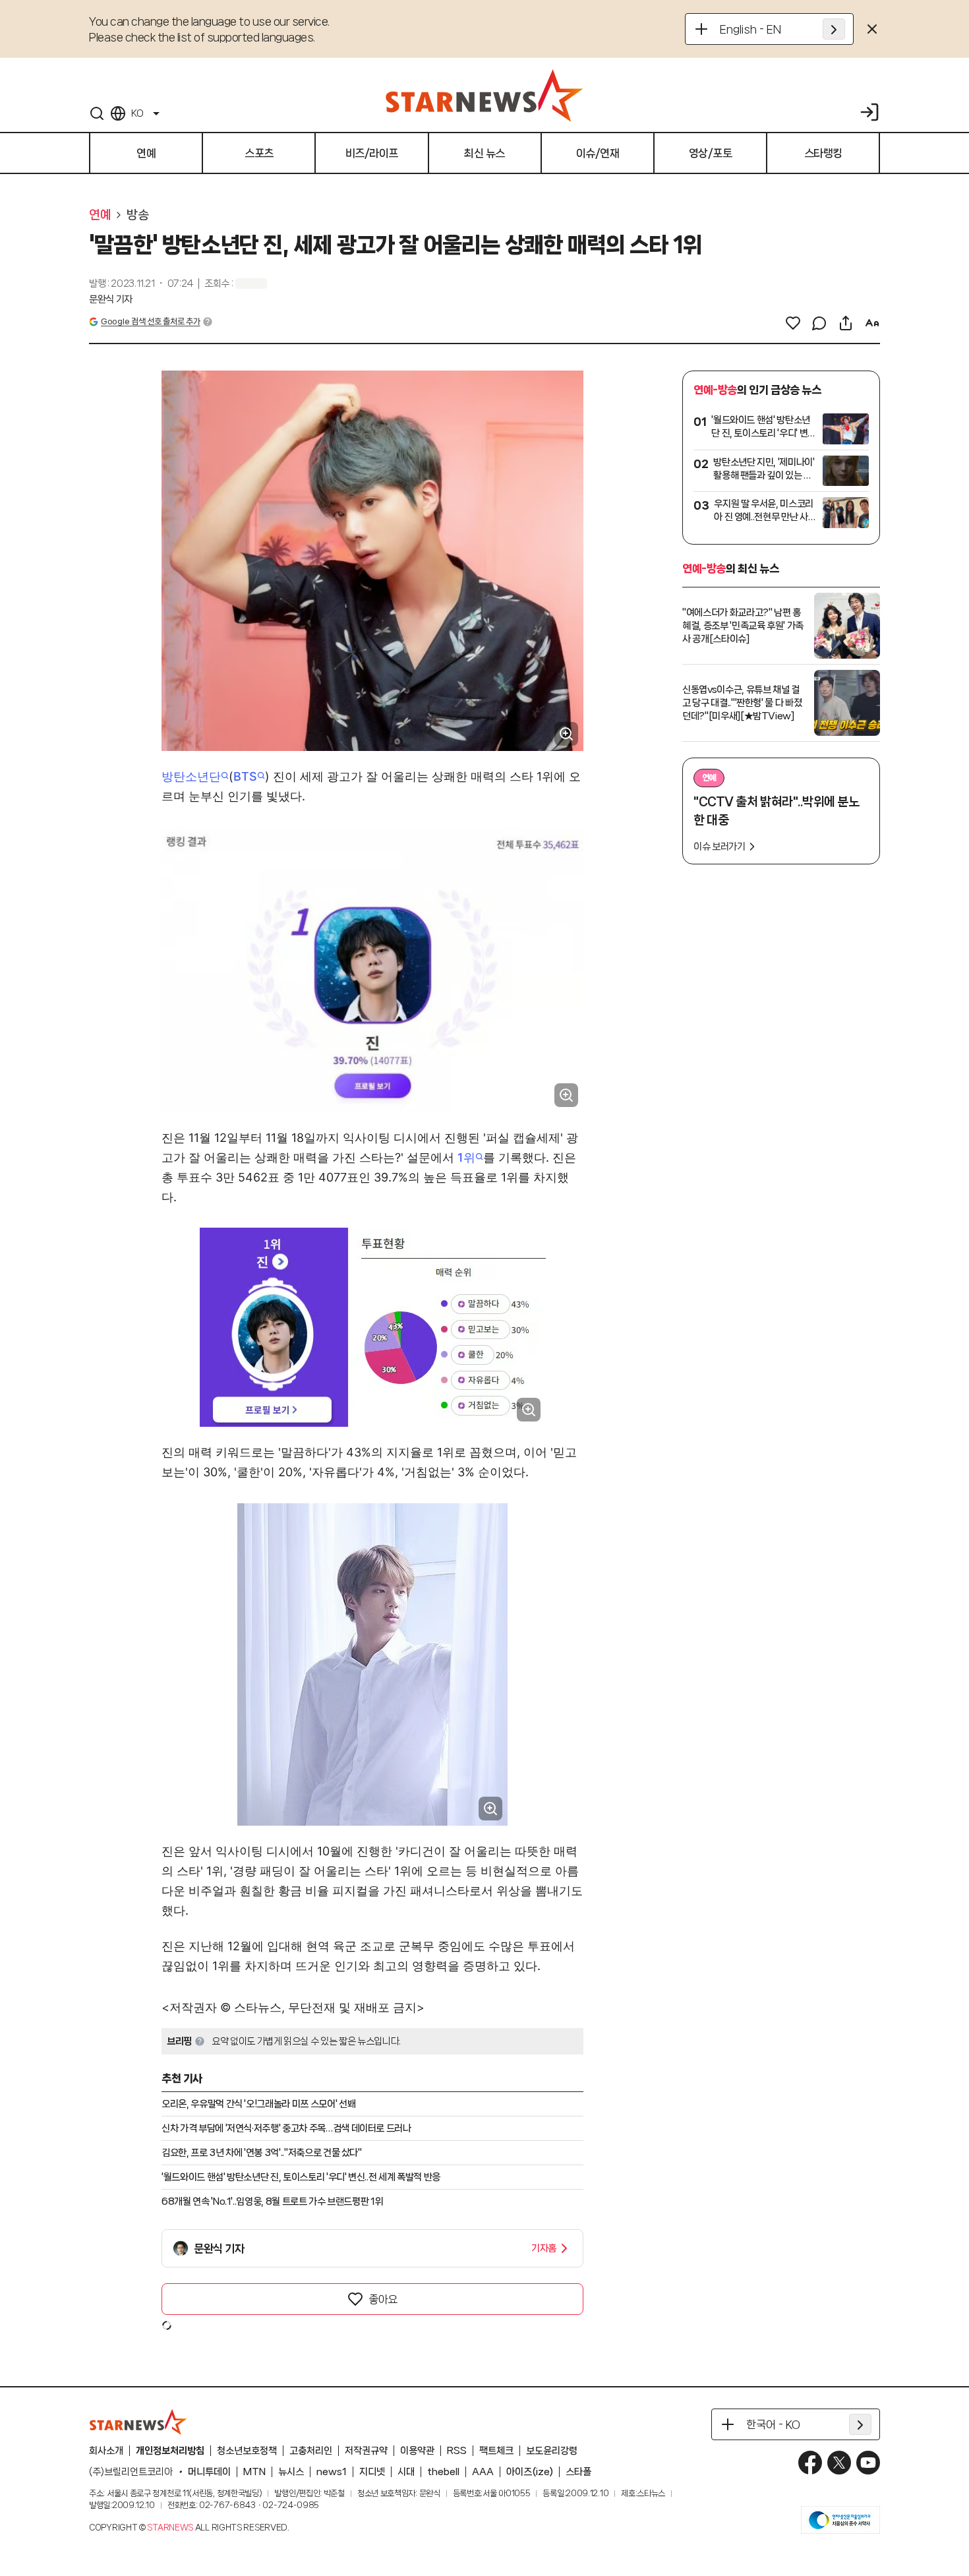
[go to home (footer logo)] (138, 2422)
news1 (332, 2472)
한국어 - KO (773, 2424)
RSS (457, 2451)
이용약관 (417, 2451)
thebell (443, 2472)
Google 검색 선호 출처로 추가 (150, 321)
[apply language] (834, 29)
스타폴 (578, 2472)
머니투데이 (209, 2472)
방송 (137, 215)
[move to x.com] (839, 2463)
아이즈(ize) (530, 2472)
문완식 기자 (111, 299)
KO (137, 113)
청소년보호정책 (247, 2451)
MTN (254, 2472)
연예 (100, 215)
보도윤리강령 (552, 2451)
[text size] (872, 323)
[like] (793, 323)
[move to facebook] (810, 2463)
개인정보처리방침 (170, 2451)
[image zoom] (566, 734)
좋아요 (383, 2299)
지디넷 (372, 2472)
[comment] (819, 323)
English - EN (750, 29)
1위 (466, 1157)
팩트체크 (496, 2451)
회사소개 (106, 2451)
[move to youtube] (868, 2463)
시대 (406, 2472)
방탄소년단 (191, 776)
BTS (245, 776)
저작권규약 (366, 2451)
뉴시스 (291, 2472)
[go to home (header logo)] (484, 95)
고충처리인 (311, 2451)
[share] (846, 323)
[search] (97, 113)
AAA (483, 2472)
